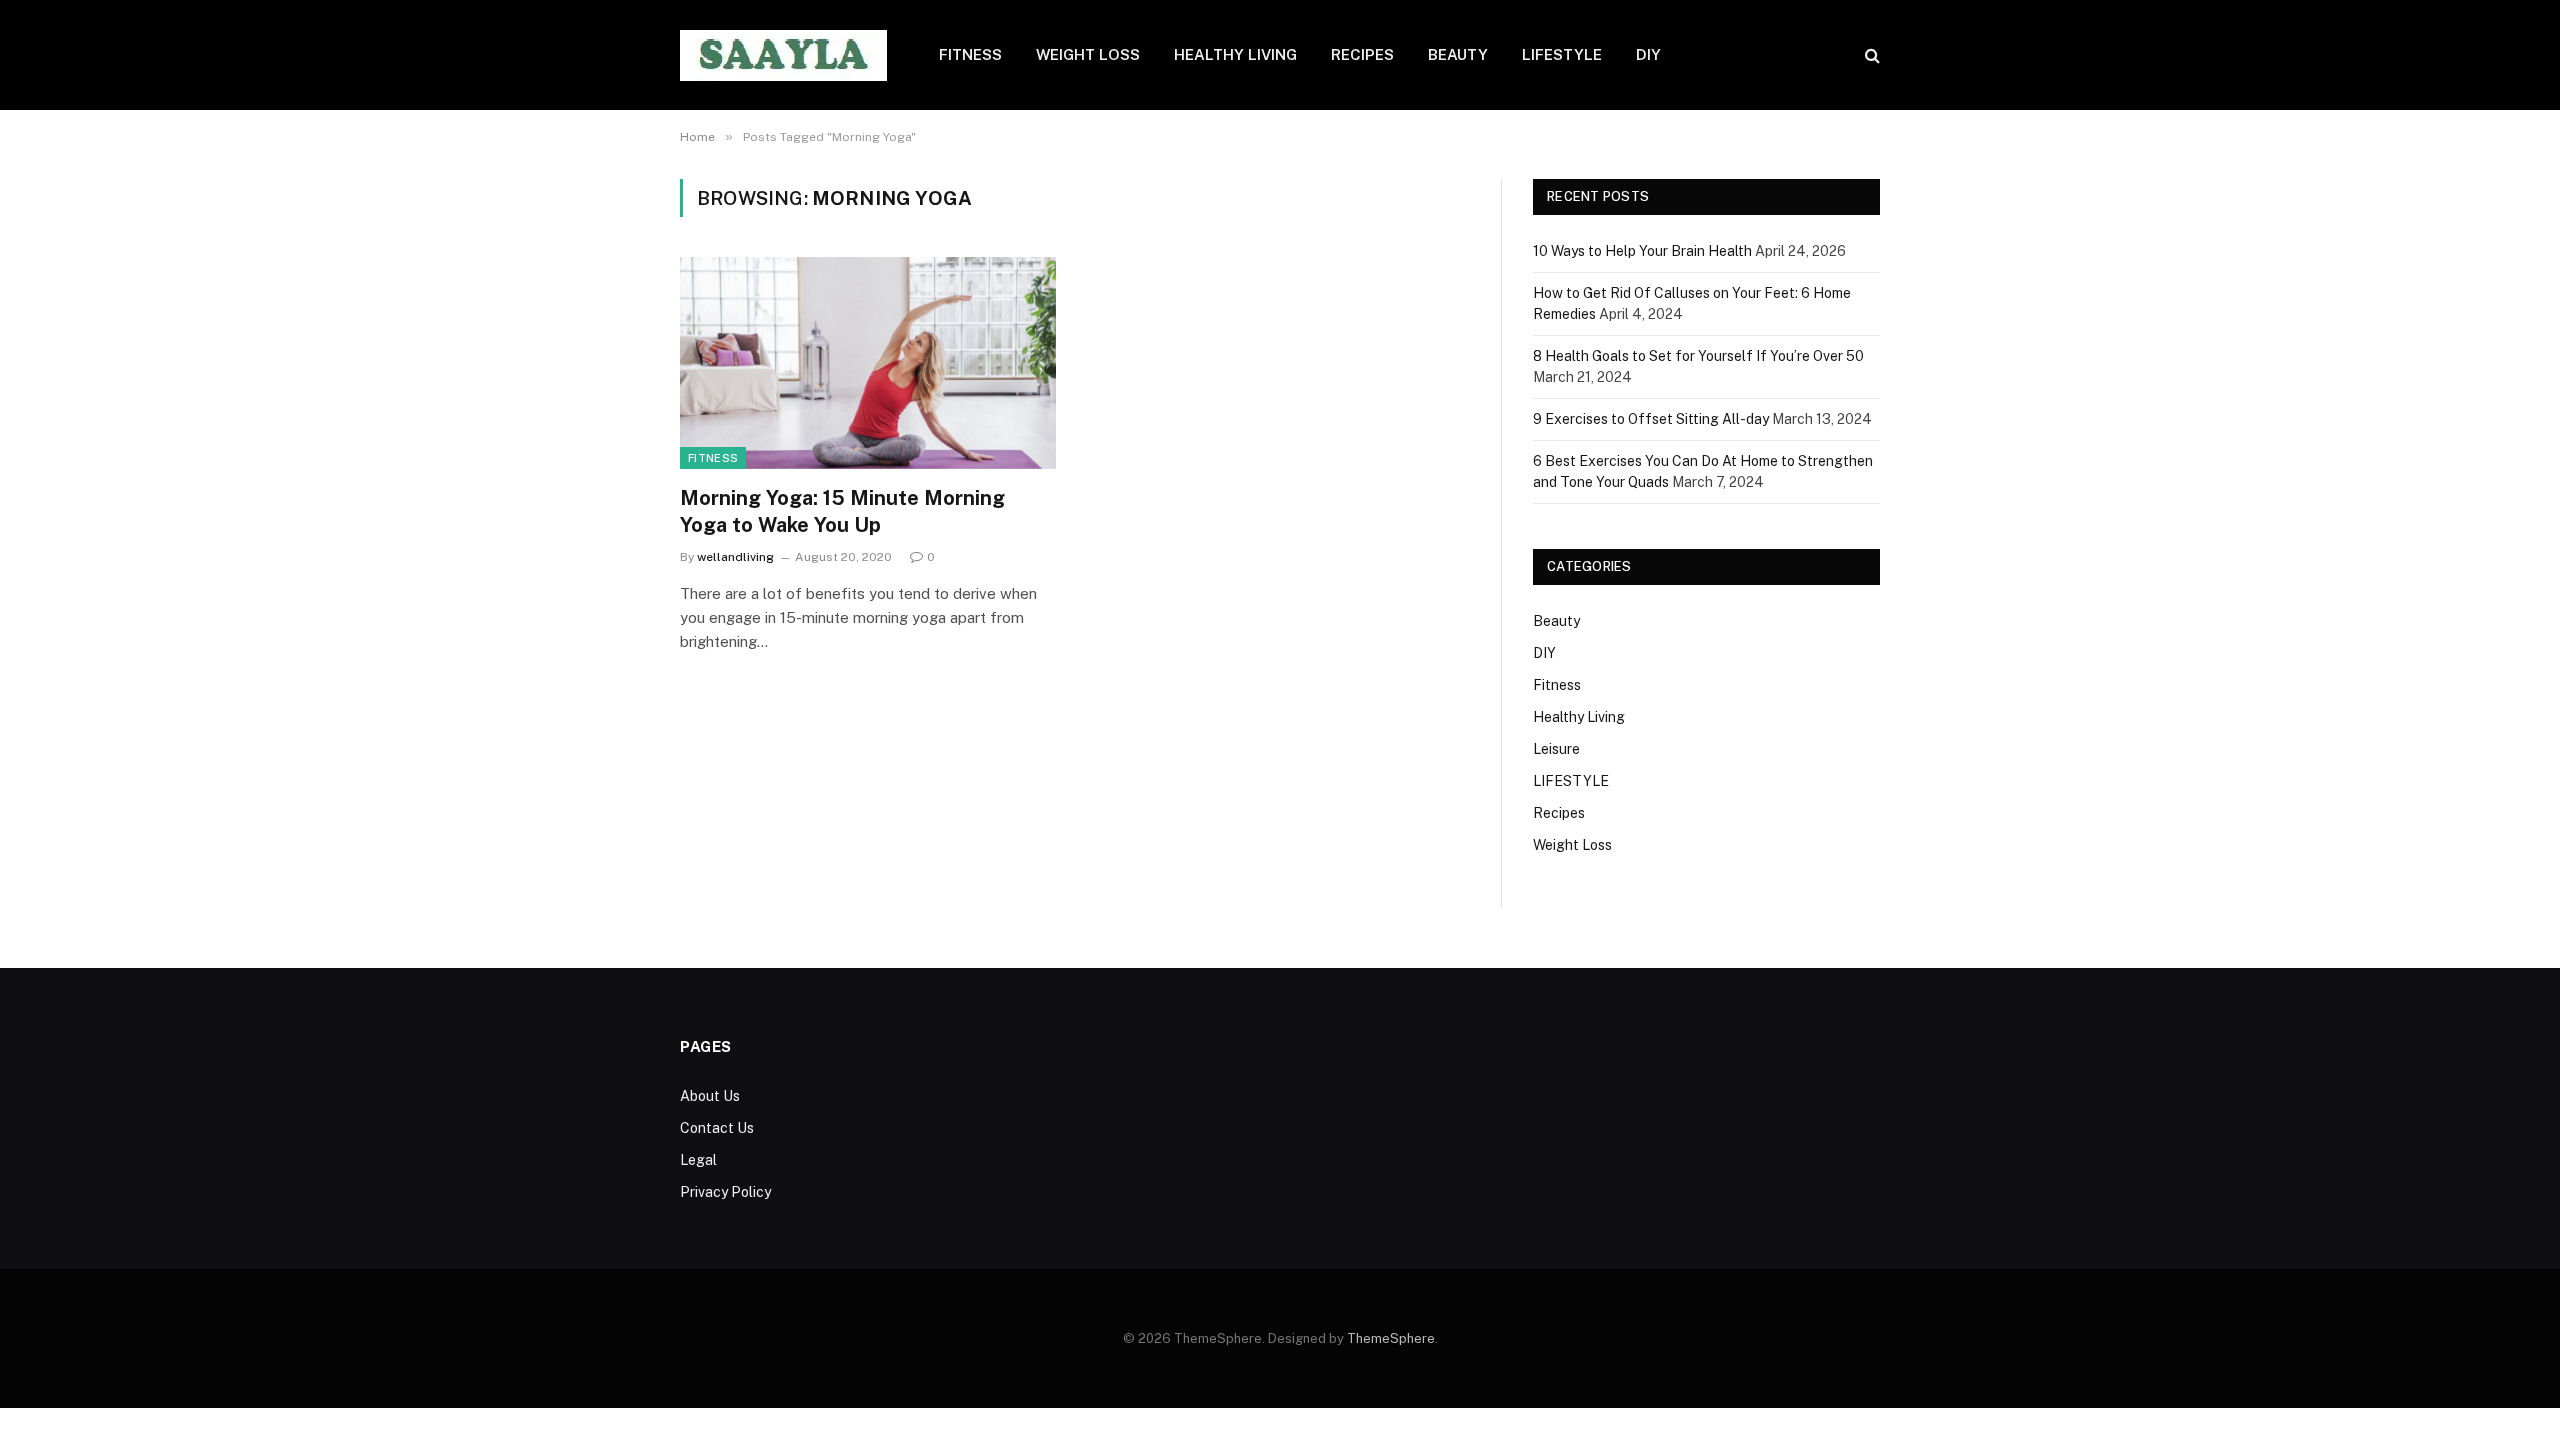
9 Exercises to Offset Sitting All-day (1651, 419)
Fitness (713, 458)
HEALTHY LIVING (1235, 54)
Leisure (1556, 749)
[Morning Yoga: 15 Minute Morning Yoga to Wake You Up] (868, 363)
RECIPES (1362, 54)
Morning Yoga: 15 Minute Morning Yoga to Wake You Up (842, 511)
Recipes (1559, 813)
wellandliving (735, 557)
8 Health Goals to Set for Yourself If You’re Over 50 (1698, 356)
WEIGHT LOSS (1088, 54)
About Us (710, 1096)
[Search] (1870, 55)
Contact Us (717, 1128)
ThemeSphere (1391, 1338)
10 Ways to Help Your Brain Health (1642, 251)
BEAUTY (1458, 54)
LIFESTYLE (1562, 54)
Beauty (1556, 621)
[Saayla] (783, 55)
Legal (698, 1160)
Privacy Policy (725, 1192)
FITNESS (970, 54)
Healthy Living (1579, 717)
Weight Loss (1572, 845)
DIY (1648, 54)
